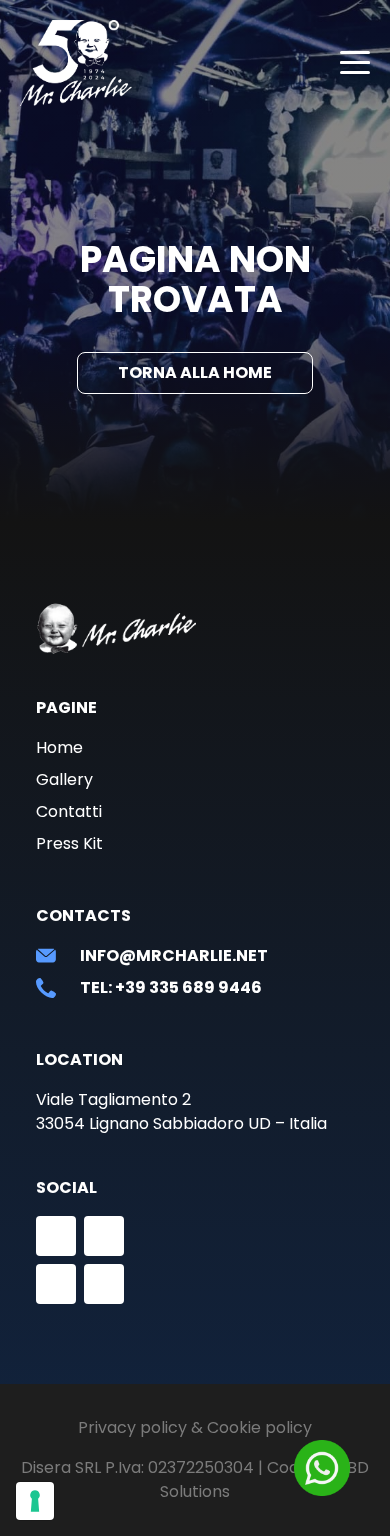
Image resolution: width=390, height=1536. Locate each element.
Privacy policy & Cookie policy (195, 1427)
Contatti (69, 811)
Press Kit (69, 843)
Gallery (64, 779)
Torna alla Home (195, 372)
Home (59, 747)
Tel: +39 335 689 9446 (171, 987)
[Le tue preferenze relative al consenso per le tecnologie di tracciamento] (35, 1501)
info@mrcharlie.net (174, 955)
